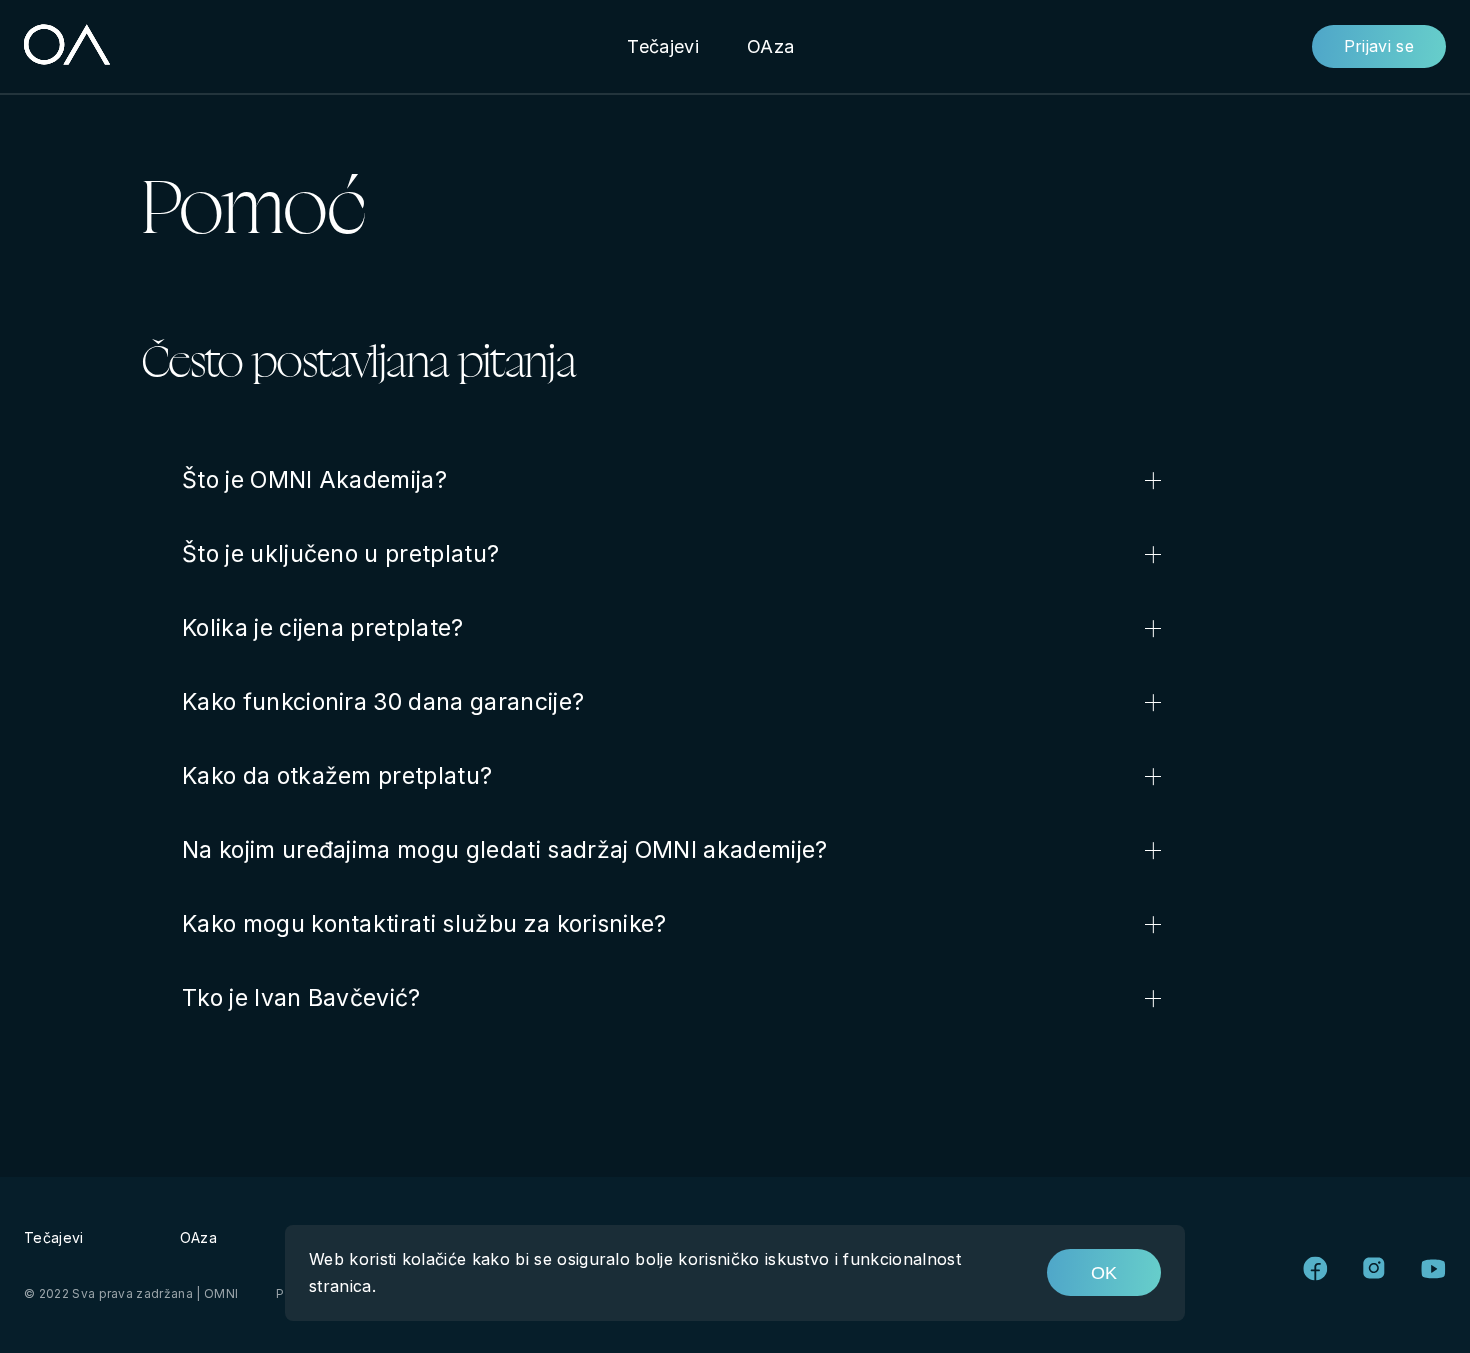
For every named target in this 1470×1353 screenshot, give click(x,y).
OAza (770, 46)
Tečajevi (663, 46)
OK (1104, 1273)
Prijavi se (1379, 46)
